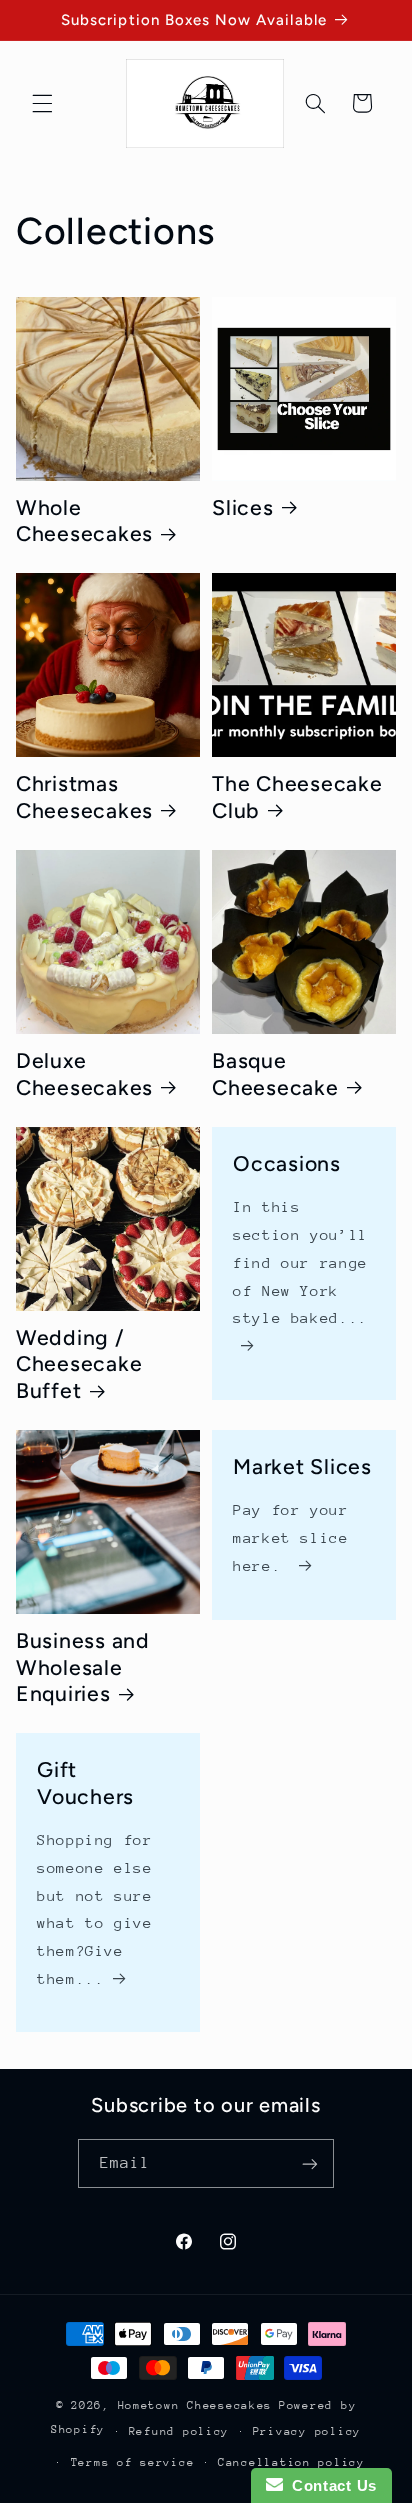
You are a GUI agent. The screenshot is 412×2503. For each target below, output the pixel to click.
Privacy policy (307, 2431)
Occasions (287, 1163)
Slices (243, 507)
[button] (42, 103)
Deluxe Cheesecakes (84, 1074)
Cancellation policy (291, 2462)
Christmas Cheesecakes (84, 797)
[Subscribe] (310, 2163)
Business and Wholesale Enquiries (83, 1667)
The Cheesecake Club (297, 797)
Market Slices (302, 1466)
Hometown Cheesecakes (195, 2405)
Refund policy (179, 2431)
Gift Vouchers (85, 1784)
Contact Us (330, 2485)
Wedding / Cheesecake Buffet (79, 1364)
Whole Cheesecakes (84, 521)
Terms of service (133, 2462)
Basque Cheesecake (275, 1074)
